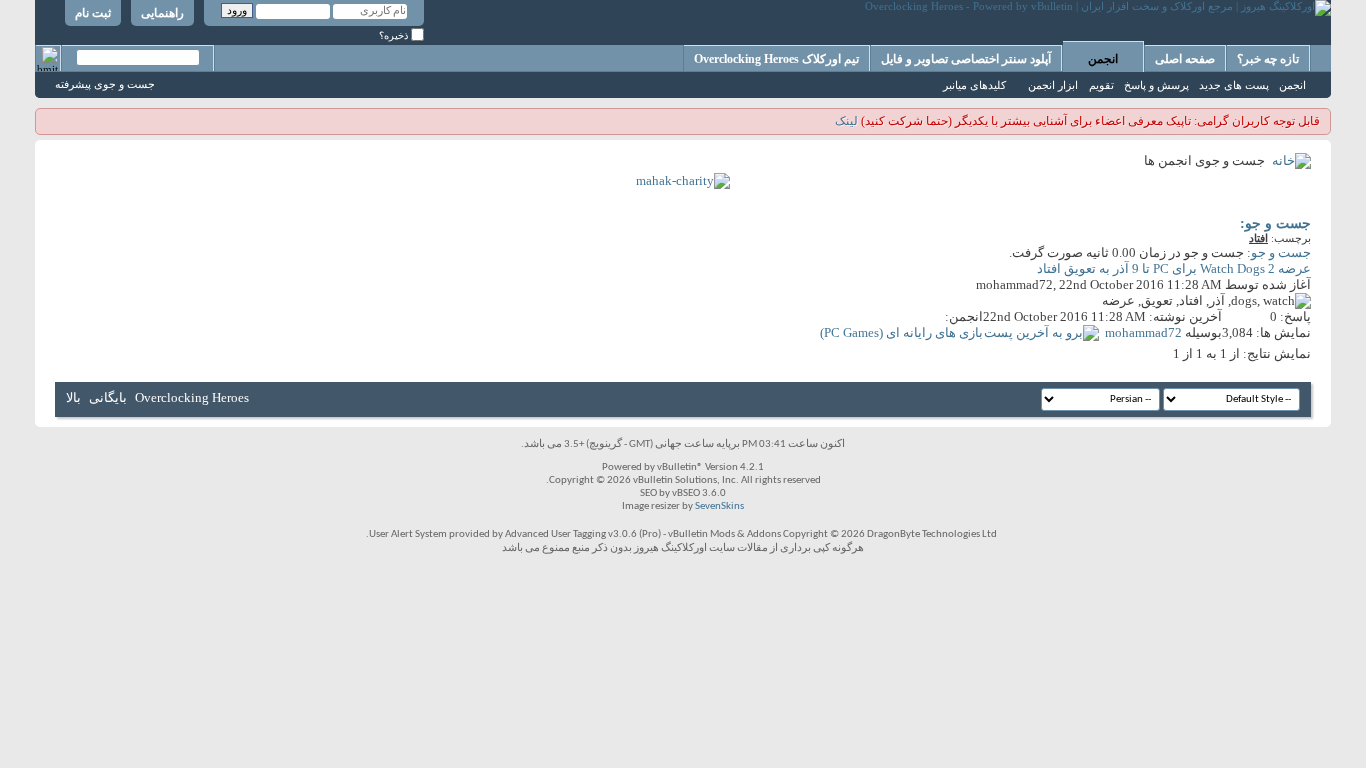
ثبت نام (93, 13)
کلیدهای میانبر (974, 85)
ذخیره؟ (395, 35)
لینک (846, 121)
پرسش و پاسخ (1156, 85)
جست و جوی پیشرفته (105, 84)
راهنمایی (162, 13)
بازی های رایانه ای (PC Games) (901, 332)
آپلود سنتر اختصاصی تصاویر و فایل (966, 59)
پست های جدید (1234, 85)
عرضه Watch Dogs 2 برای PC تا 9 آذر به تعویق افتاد (1174, 268)
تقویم (1101, 85)
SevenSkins (719, 506)
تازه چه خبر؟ (1268, 59)
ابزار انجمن (1053, 85)
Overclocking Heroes (192, 397)
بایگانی (108, 397)
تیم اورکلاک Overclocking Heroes (776, 59)
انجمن (1103, 59)
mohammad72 (1014, 284)
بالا (73, 397)
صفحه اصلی (1185, 59)
